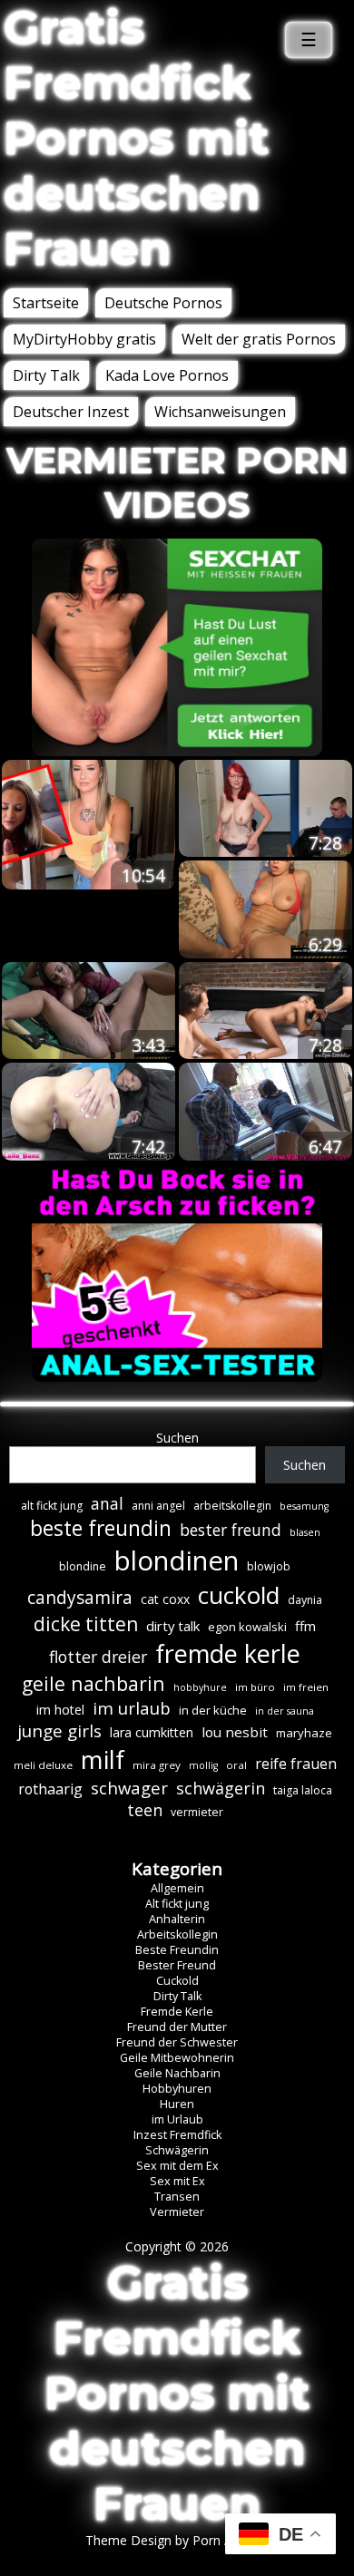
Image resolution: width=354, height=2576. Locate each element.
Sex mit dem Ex (177, 2166)
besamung (304, 1506)
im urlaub (132, 1708)
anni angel (158, 1506)
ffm (305, 1626)
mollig (203, 1765)
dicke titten (86, 1624)
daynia (305, 1600)
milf (103, 1759)
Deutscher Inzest (71, 412)
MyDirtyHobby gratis (84, 339)
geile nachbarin (93, 1683)
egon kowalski (247, 1627)
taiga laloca (303, 1790)
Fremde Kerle (177, 2012)
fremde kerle (228, 1653)
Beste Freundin (177, 1950)
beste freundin (101, 1528)
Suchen (177, 1438)
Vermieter (177, 2212)
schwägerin (221, 1788)
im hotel (60, 1710)
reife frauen (296, 1764)
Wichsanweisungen (220, 412)
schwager (129, 1788)
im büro (255, 1687)
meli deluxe (43, 1765)
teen (145, 1810)
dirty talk (173, 1626)
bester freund (231, 1530)
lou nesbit (235, 1732)
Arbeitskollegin (177, 1934)
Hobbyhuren (177, 2089)
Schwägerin (177, 2150)
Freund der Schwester (177, 2042)
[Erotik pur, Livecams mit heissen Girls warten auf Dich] (177, 1377)
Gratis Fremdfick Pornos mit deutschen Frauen (136, 138)
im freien (306, 1687)
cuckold (239, 1595)
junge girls (59, 1731)
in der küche (213, 1710)
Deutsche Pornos (163, 303)
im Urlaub (177, 2119)
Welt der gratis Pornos (259, 339)
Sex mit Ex (177, 2181)
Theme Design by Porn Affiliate (177, 2540)
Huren (177, 2104)
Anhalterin (177, 1919)
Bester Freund (177, 1965)
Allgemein (177, 1888)
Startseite (46, 303)
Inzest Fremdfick (177, 2135)
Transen (177, 2197)
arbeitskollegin (232, 1506)
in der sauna (285, 1711)
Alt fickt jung (177, 1904)
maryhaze (304, 1733)
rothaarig (50, 1789)
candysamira (80, 1598)
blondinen (177, 1560)
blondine (83, 1566)
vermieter (197, 1812)
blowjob (269, 1566)
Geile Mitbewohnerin (177, 2058)
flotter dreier (98, 1657)
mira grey (157, 1765)
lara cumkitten (152, 1732)
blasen (305, 1532)
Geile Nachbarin (177, 2073)
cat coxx (165, 1599)
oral (236, 1765)
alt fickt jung (52, 1506)
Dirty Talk (46, 375)
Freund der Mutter (177, 2027)
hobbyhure (200, 1687)
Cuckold (177, 1981)
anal (107, 1503)
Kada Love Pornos (167, 375)
